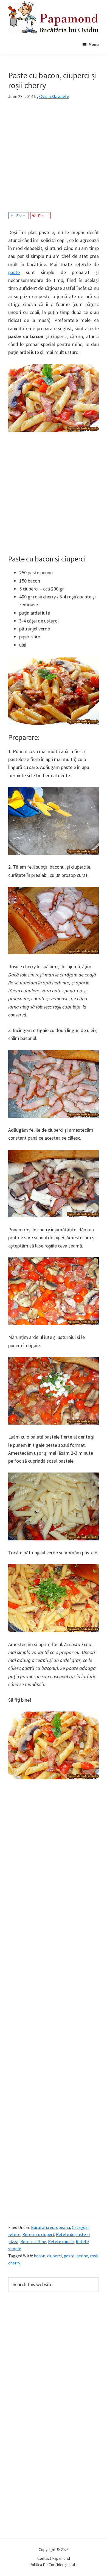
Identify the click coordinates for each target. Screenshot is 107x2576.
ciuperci (54, 2256)
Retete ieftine (33, 2241)
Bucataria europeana (50, 2227)
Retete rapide (61, 2241)
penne (82, 2256)
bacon (40, 2256)
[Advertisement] (54, 159)
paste (14, 272)
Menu (94, 44)
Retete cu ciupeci (38, 2234)
